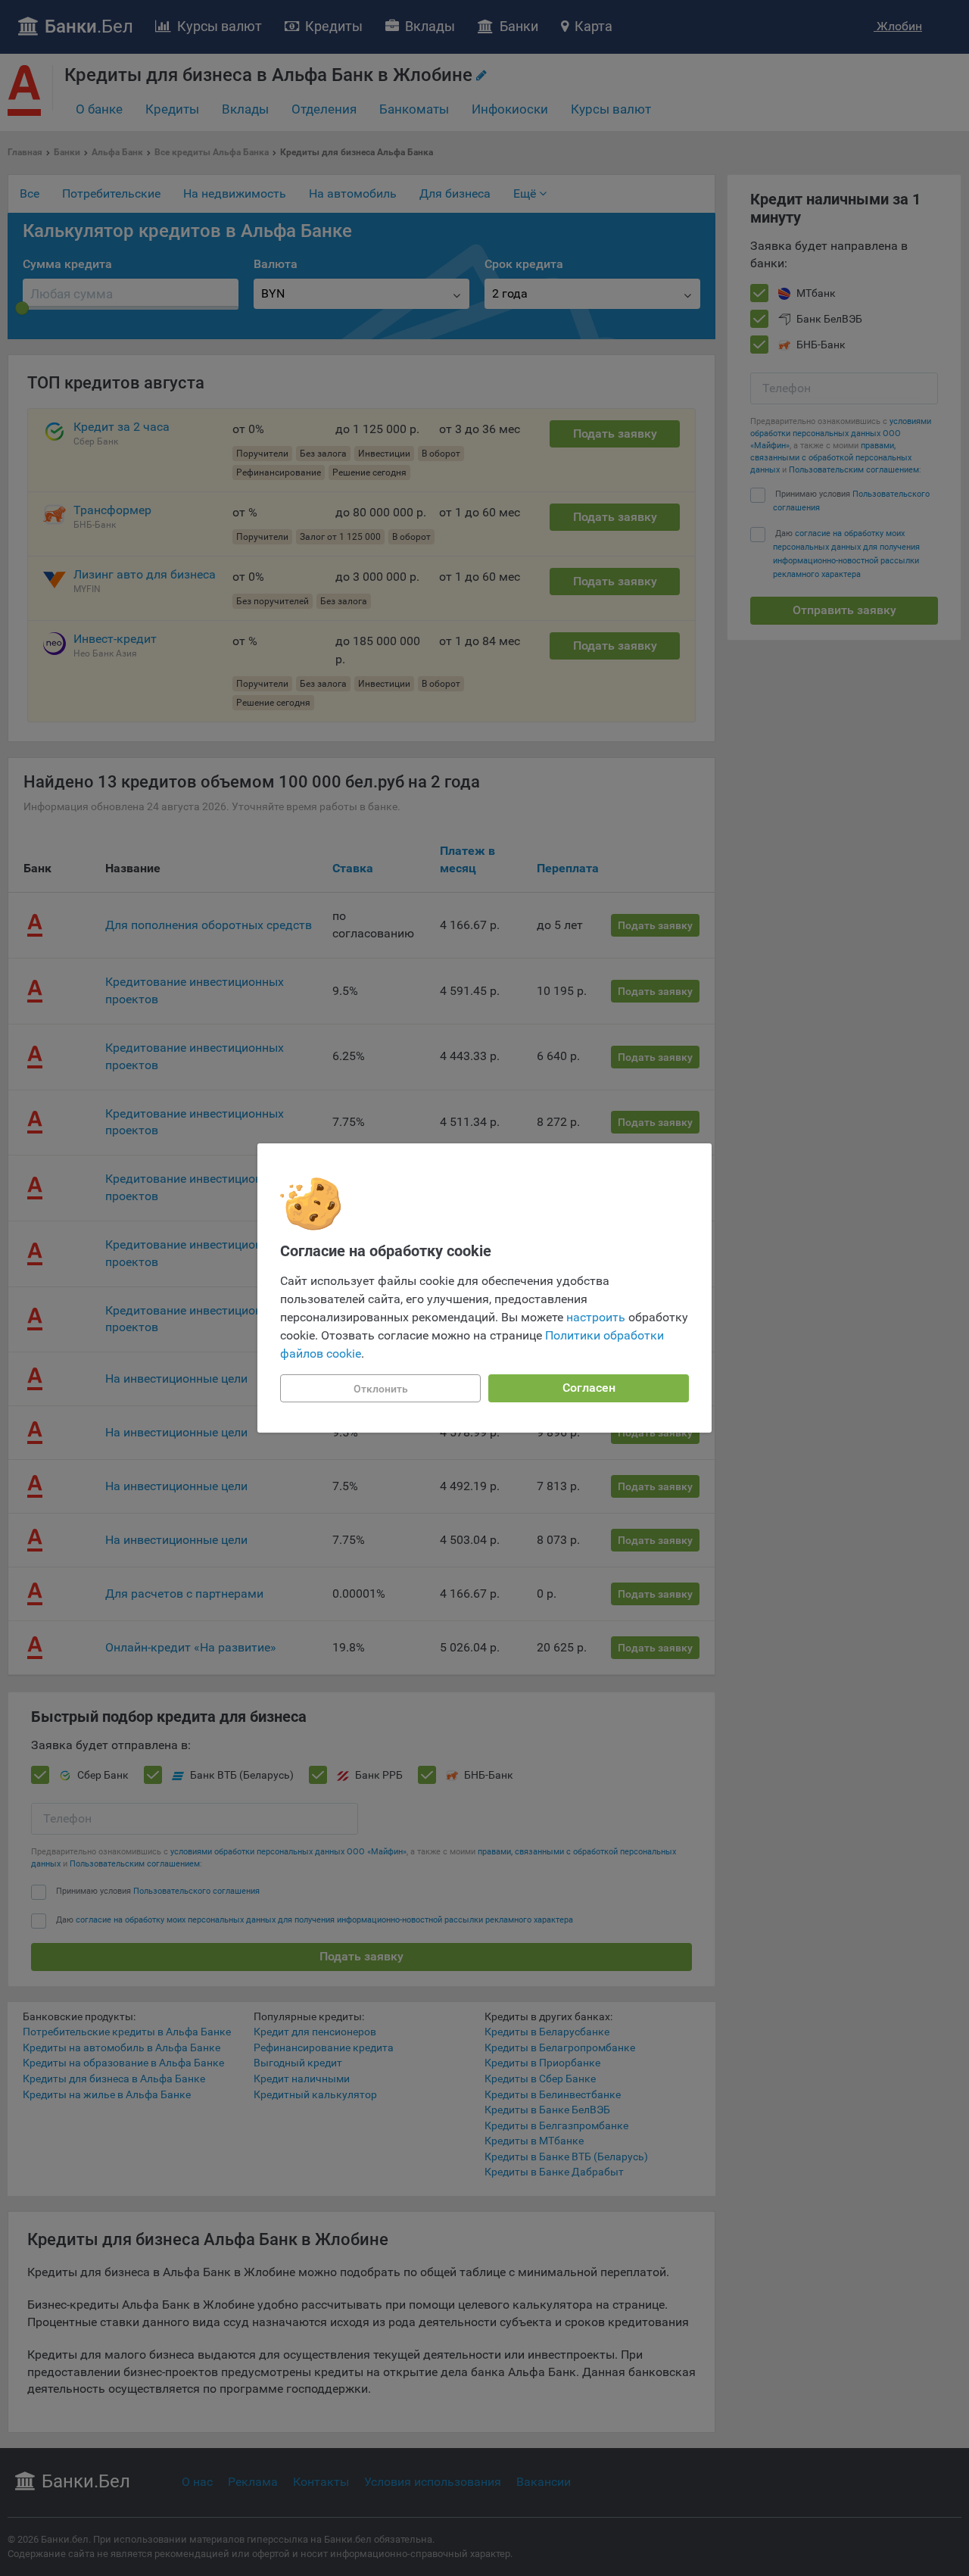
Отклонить (381, 1389)
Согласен (589, 1388)
